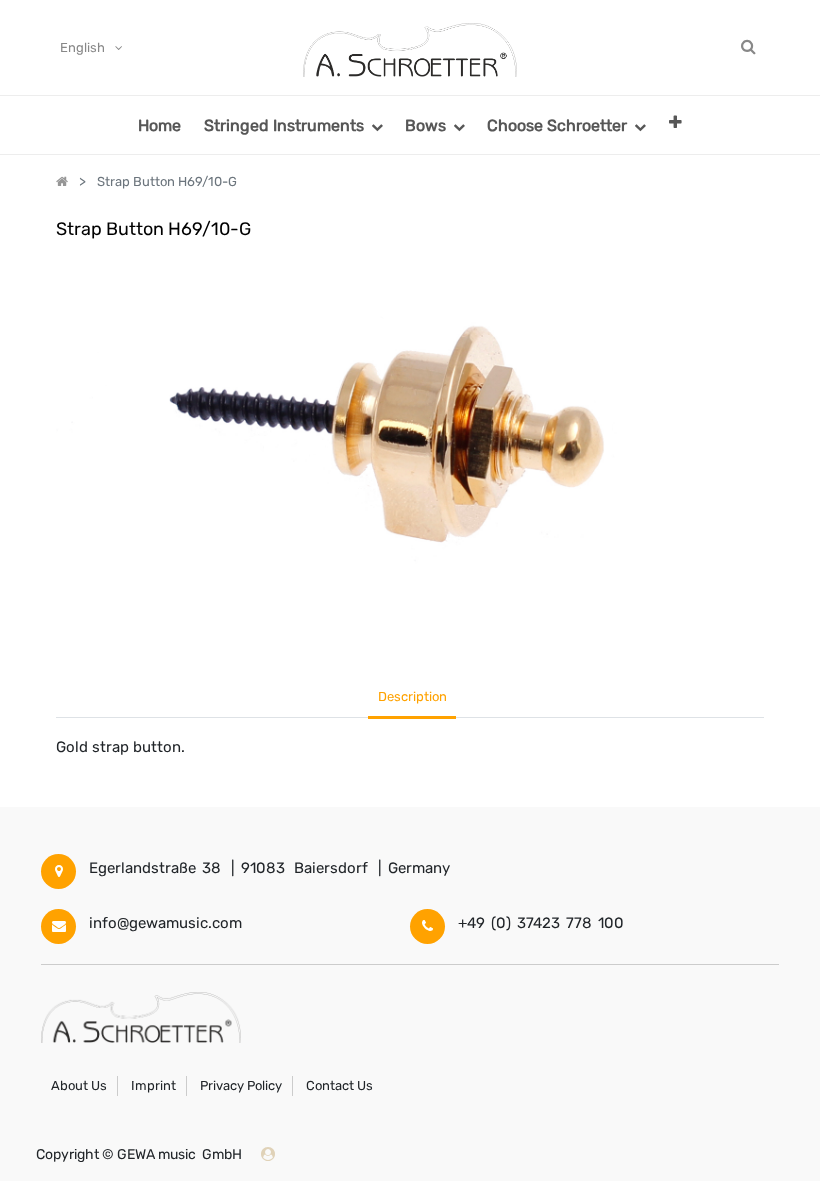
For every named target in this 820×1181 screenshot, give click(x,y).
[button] (675, 121)
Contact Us (339, 1085)
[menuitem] (159, 125)
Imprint (153, 1085)
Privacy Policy (241, 1085)
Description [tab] (412, 696)
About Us (79, 1085)
